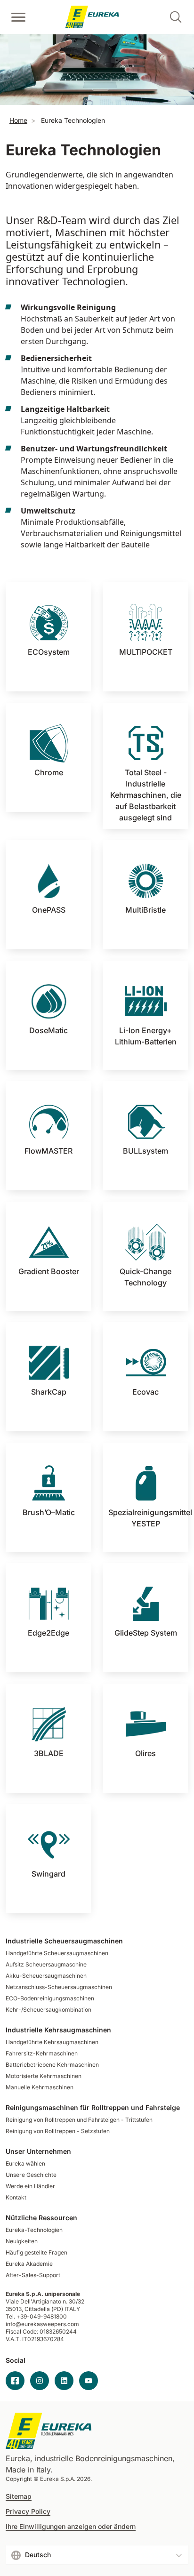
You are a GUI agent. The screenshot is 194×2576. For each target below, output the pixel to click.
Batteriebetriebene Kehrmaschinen (52, 2065)
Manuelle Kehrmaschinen (40, 2087)
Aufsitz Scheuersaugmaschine (46, 1964)
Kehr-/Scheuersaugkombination (48, 2010)
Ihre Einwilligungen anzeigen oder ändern (71, 2527)
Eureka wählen (25, 2163)
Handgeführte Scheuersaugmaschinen (57, 1953)
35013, (14, 2309)
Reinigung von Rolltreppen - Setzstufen (58, 2131)
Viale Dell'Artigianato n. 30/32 (46, 2301)
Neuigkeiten (22, 2241)
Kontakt (16, 2197)
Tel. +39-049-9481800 (36, 2316)
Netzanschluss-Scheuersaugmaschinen (59, 1987)
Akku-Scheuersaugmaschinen (46, 1976)
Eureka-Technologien (34, 2230)
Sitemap (19, 2496)
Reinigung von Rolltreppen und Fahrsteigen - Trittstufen (79, 2120)
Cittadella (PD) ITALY (52, 2309)
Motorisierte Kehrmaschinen (44, 2076)
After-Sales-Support (33, 2275)
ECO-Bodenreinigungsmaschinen (50, 1998)
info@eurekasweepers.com (42, 2324)
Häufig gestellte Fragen (36, 2252)
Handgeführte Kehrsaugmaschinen (52, 2042)
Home (18, 120)
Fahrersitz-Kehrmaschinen (42, 2053)
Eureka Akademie (29, 2264)
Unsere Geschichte (31, 2175)
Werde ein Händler (30, 2186)
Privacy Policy (28, 2512)
